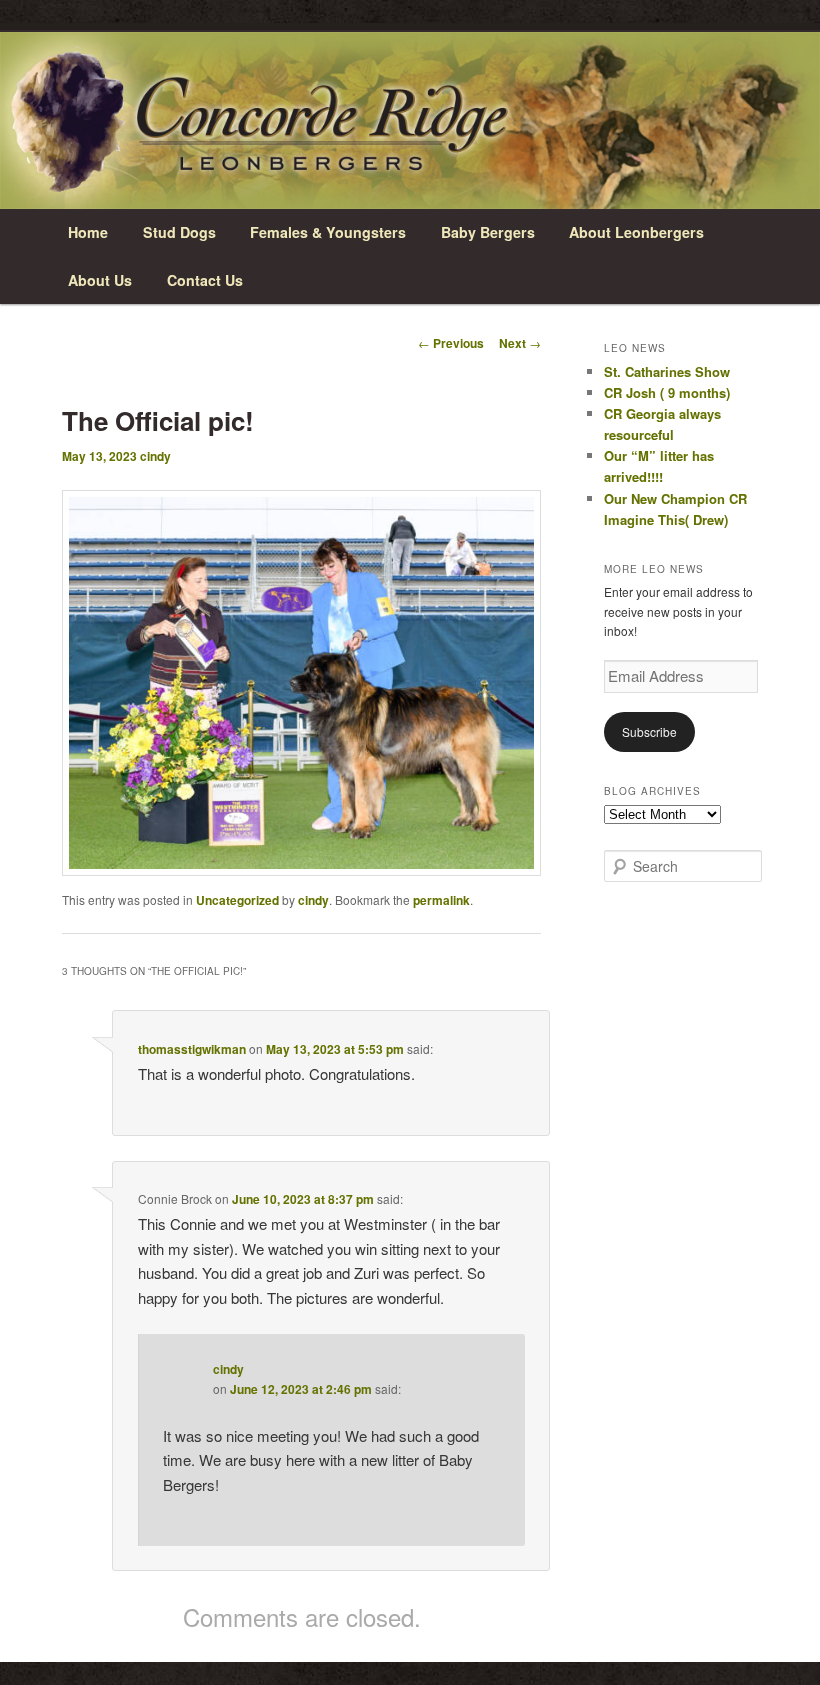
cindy (155, 456)
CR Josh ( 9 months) (667, 392)
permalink (441, 900)
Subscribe (649, 731)
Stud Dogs (179, 232)
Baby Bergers (488, 232)
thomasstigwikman (192, 1049)
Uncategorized (237, 900)
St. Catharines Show (667, 371)
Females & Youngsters (328, 232)
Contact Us (205, 280)
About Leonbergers (636, 232)
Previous (451, 343)
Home (88, 232)
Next (520, 343)
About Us (100, 280)
